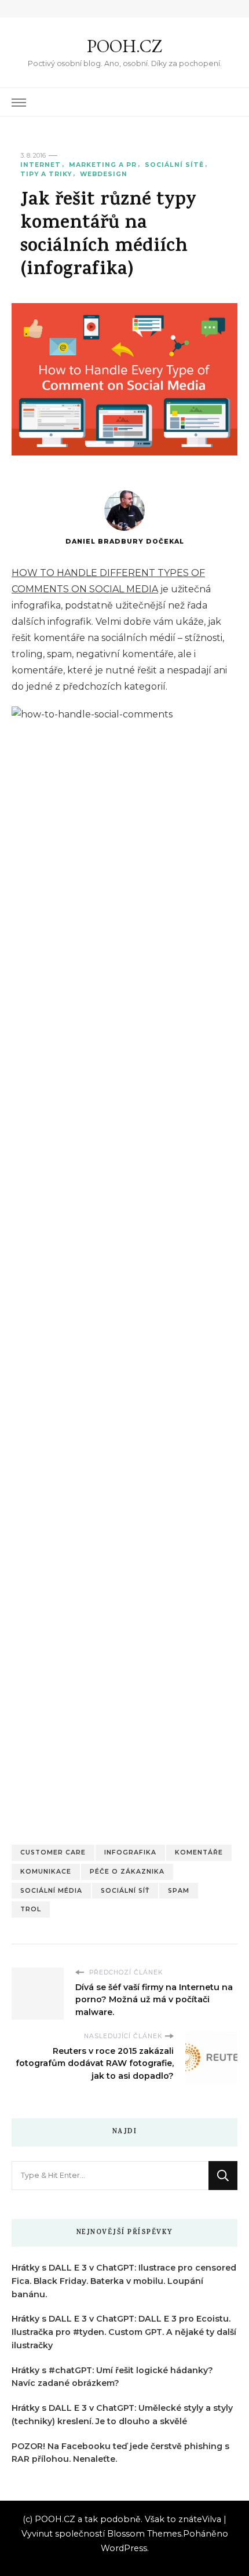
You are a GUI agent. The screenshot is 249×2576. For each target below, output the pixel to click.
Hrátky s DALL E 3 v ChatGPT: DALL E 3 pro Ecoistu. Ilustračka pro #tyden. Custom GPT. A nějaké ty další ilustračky (124, 2332)
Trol (31, 1909)
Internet (41, 165)
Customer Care (53, 1852)
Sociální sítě (174, 165)
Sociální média (51, 1891)
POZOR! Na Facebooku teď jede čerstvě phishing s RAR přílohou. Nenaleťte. (120, 2453)
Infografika (130, 1852)
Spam (179, 1891)
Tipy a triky (46, 174)
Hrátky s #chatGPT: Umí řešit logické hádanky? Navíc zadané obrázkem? (112, 2377)
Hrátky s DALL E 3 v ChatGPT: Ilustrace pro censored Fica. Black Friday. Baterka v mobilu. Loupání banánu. (124, 2281)
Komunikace (46, 1872)
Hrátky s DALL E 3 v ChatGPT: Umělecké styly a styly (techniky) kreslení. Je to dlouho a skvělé (122, 2415)
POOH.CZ (124, 46)
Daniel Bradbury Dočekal (125, 542)
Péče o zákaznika (127, 1872)
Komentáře (199, 1852)
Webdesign (104, 174)
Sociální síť (125, 1891)
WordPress (124, 2548)
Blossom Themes (144, 2534)
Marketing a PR (103, 165)
